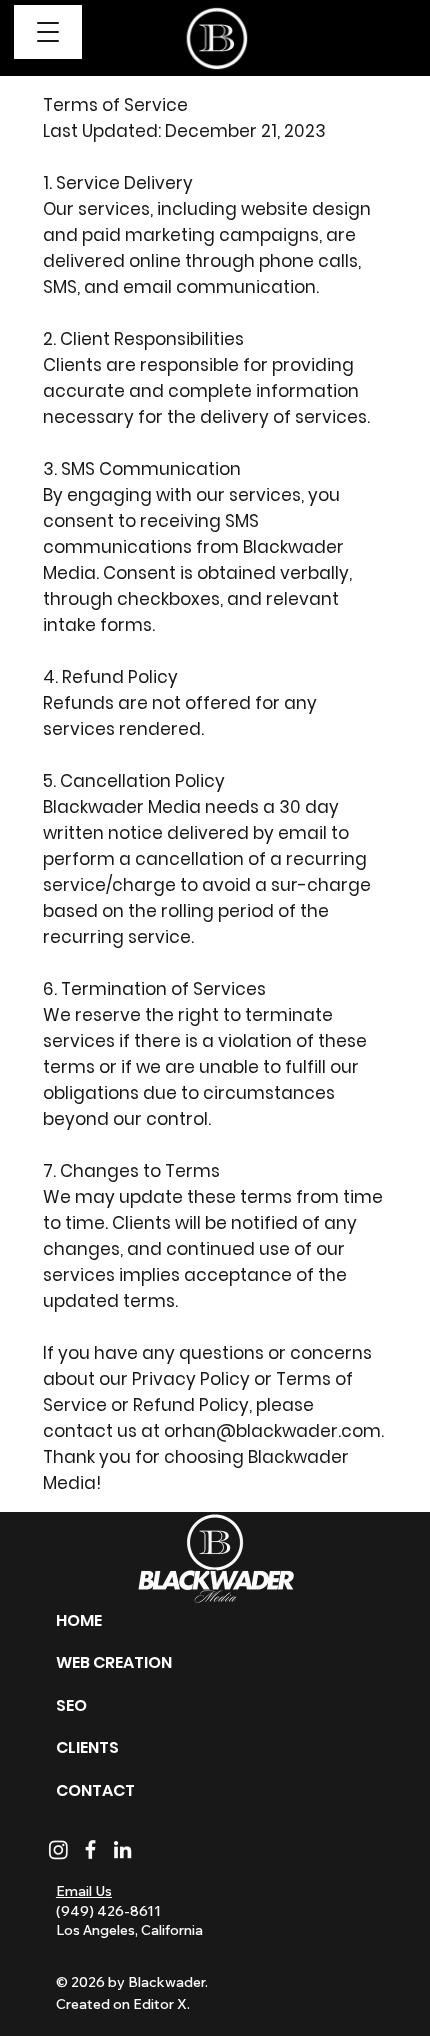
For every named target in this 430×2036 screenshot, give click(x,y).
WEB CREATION (114, 1662)
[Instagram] (58, 1849)
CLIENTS (87, 1747)
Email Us (84, 1891)
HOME (79, 1620)
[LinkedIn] (122, 1849)
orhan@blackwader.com (272, 1431)
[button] (48, 32)
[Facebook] (90, 1849)
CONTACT (95, 1790)
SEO (71, 1705)
